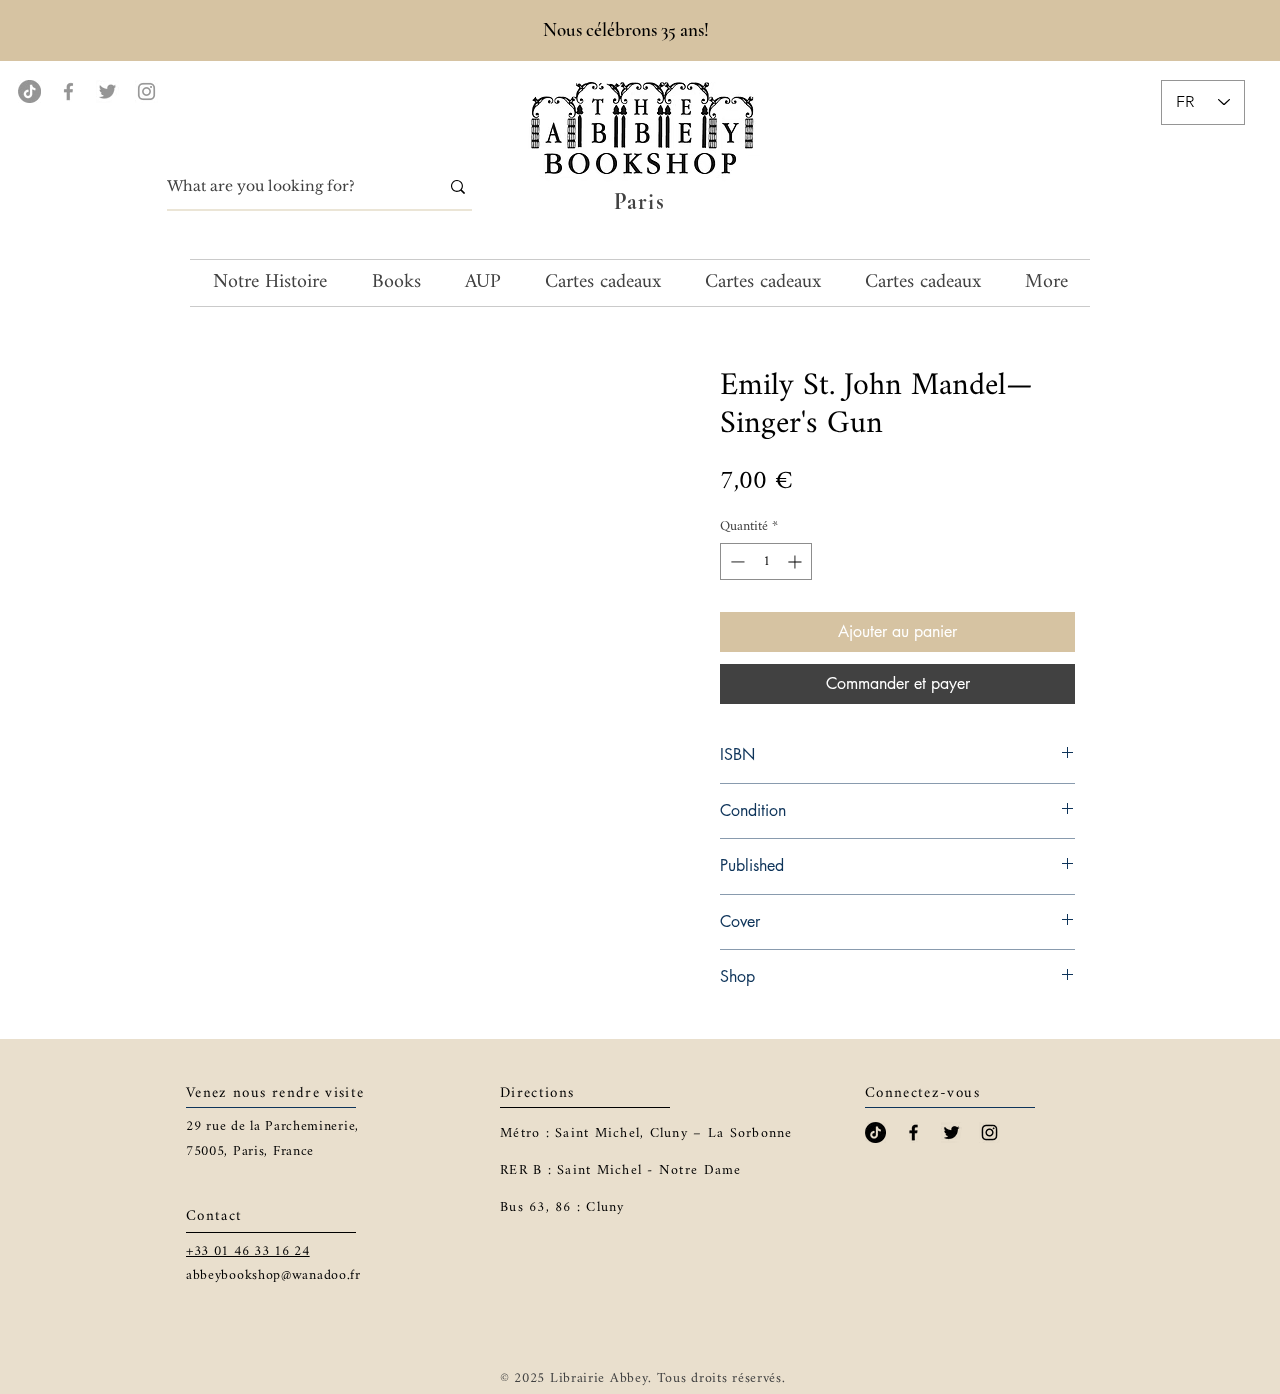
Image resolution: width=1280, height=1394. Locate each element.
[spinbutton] (766, 561)
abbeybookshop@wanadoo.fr (273, 1275)
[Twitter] (107, 91)
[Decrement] (735, 561)
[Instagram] (146, 91)
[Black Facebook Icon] (913, 1132)
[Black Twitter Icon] (951, 1132)
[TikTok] (29, 91)
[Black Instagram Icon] (989, 1132)
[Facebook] (68, 91)
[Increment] (796, 561)
